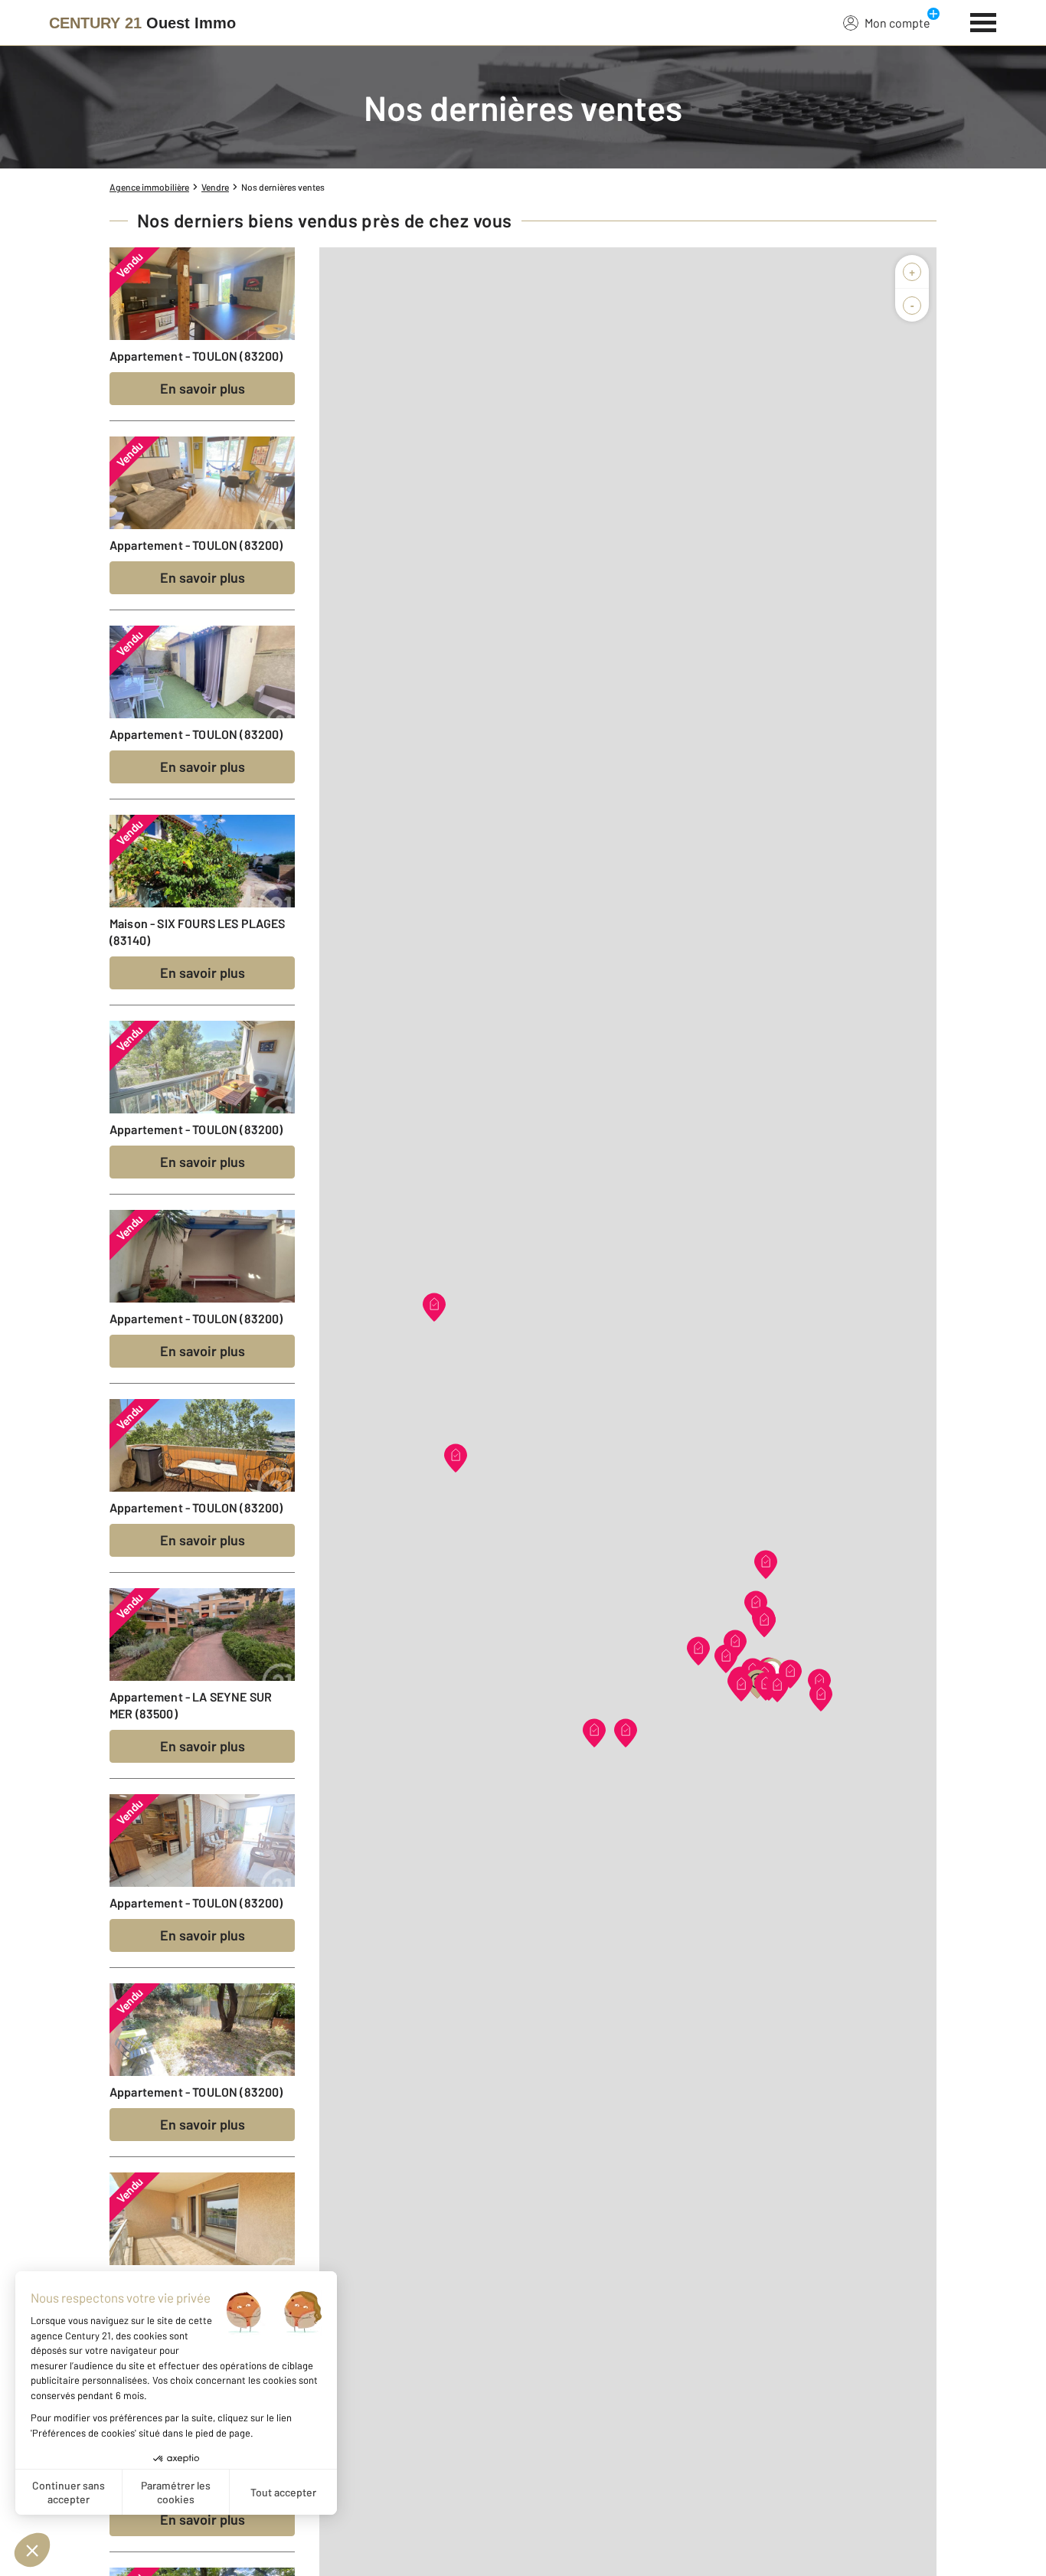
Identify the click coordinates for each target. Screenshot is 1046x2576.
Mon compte (897, 23)
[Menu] (984, 21)
